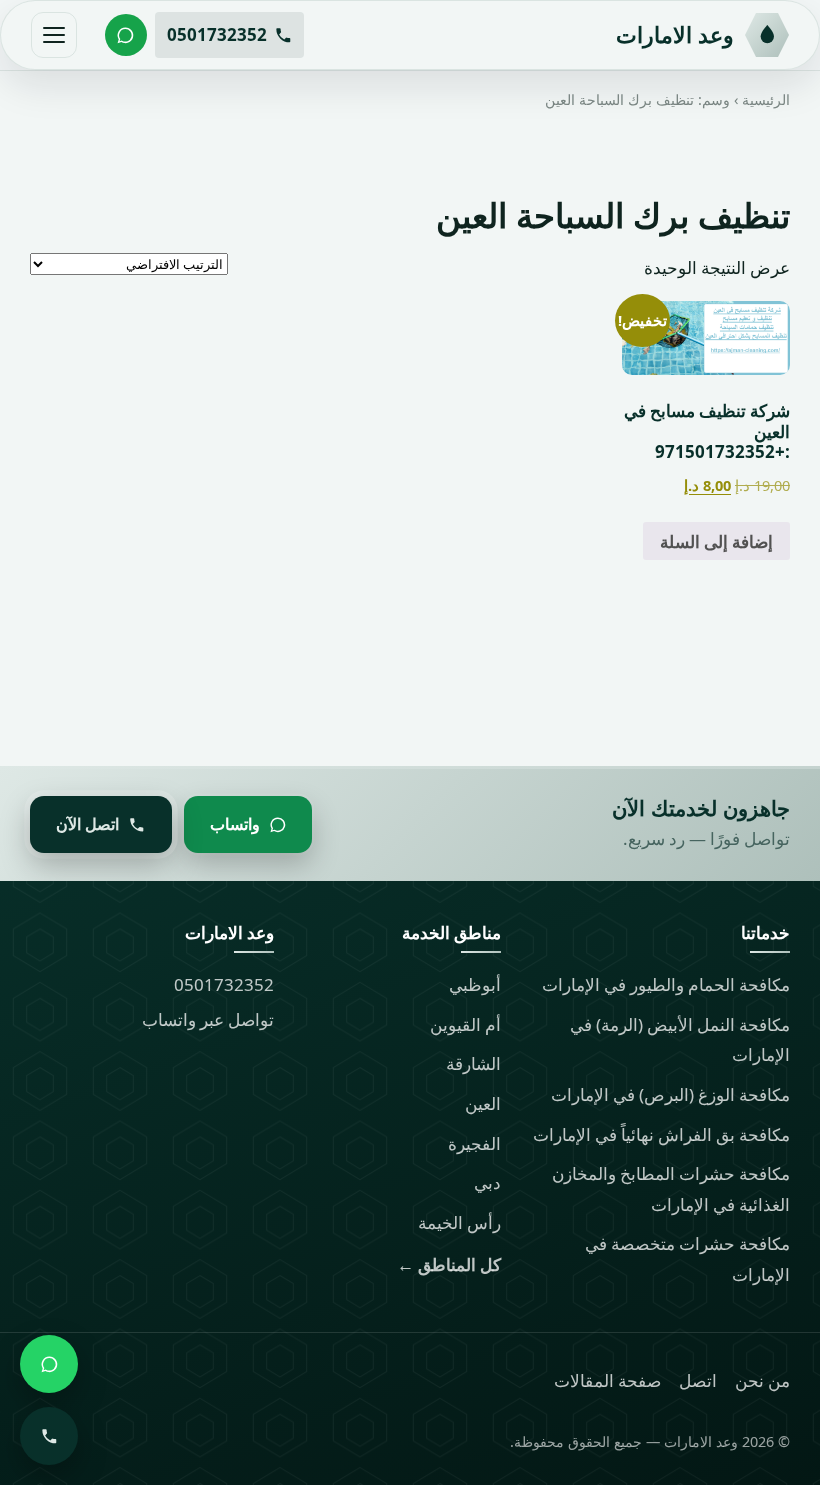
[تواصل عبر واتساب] (126, 35)
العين (483, 1103)
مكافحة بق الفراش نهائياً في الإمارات (661, 1134)
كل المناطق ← (449, 1264)
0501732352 (224, 984)
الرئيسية (766, 99)
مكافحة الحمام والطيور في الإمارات (666, 984)
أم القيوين (465, 1024)
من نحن (762, 1380)
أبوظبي (475, 984)
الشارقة (473, 1063)
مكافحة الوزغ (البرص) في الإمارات (670, 1094)
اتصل (698, 1380)
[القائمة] (54, 35)
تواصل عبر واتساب (208, 1019)
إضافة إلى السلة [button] (716, 541)
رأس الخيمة (459, 1222)
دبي (487, 1182)
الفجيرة (474, 1143)
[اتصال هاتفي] (49, 1436)
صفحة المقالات (607, 1380)
